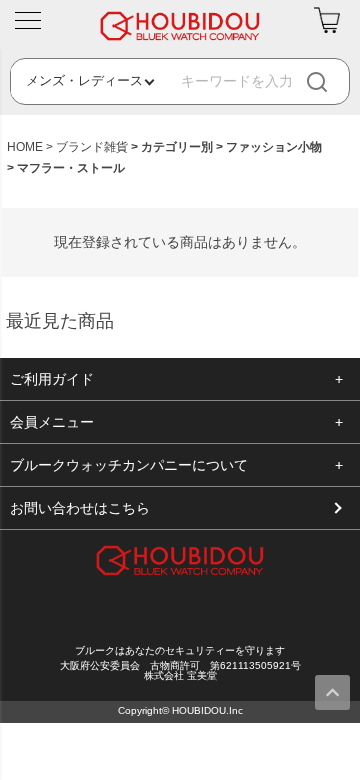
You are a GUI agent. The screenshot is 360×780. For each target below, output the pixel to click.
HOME (25, 147)
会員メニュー (52, 422)
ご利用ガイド (52, 379)
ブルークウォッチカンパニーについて (129, 465)
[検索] (334, 81)
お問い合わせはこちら (80, 508)
